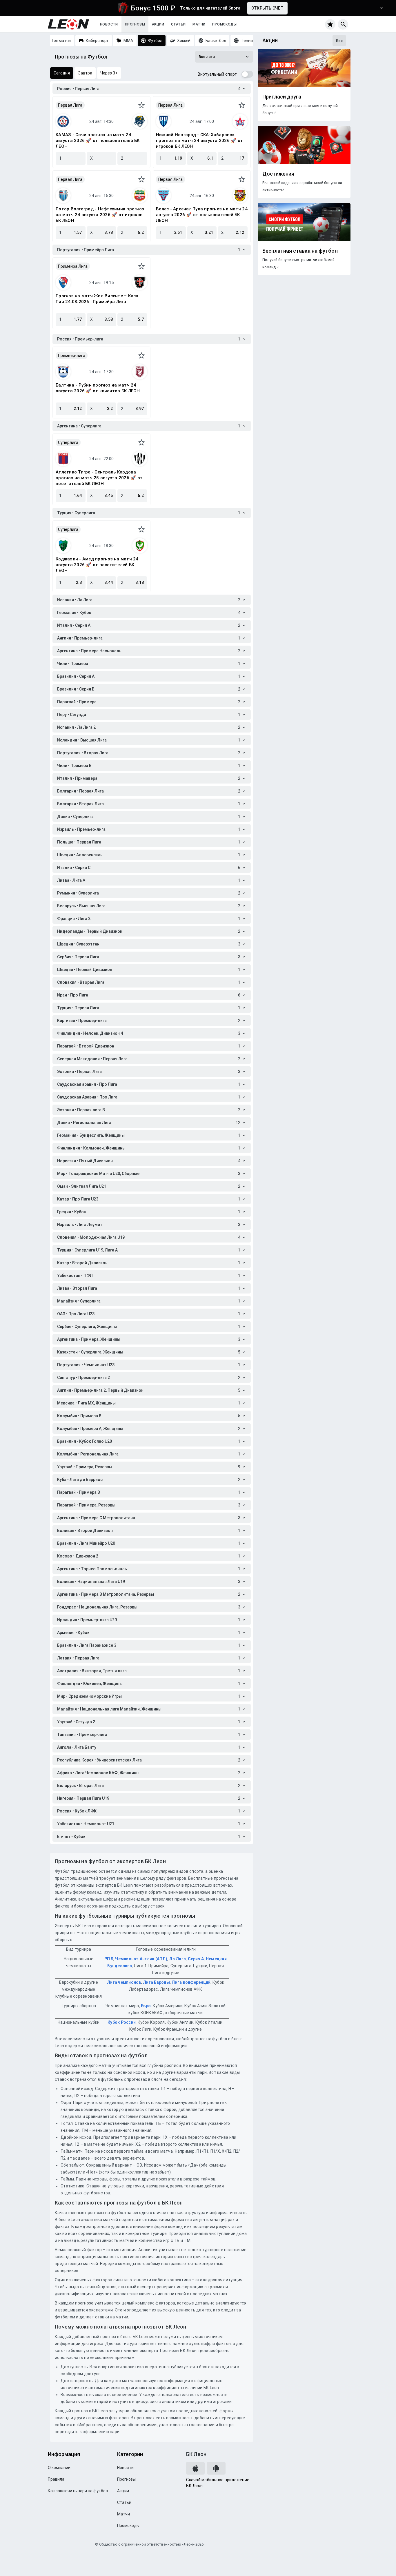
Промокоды (224, 24)
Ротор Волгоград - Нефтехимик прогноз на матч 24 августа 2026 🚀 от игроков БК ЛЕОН (100, 215)
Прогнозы (135, 24)
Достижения (278, 174)
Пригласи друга (282, 97)
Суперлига (68, 442)
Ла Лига (177, 1959)
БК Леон (196, 2454)
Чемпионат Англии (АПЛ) (141, 1959)
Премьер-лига (72, 356)
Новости (109, 24)
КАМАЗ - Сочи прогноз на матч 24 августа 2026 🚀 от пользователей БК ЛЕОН (98, 141)
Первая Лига (70, 105)
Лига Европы (156, 1982)
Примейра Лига (73, 266)
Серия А (196, 1959)
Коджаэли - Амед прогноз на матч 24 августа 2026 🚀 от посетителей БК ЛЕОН (97, 565)
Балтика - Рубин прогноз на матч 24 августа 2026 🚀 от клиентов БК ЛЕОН (98, 388)
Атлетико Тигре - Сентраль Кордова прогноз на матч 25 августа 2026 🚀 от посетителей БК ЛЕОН (99, 478)
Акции (158, 24)
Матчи (199, 24)
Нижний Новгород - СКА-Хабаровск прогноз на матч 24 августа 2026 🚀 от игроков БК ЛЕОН (199, 141)
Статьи (178, 24)
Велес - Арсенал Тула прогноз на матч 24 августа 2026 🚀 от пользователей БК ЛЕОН (202, 215)
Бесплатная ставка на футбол (300, 251)
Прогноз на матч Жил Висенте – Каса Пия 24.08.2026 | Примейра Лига (97, 299)
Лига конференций (191, 1982)
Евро (146, 2006)
